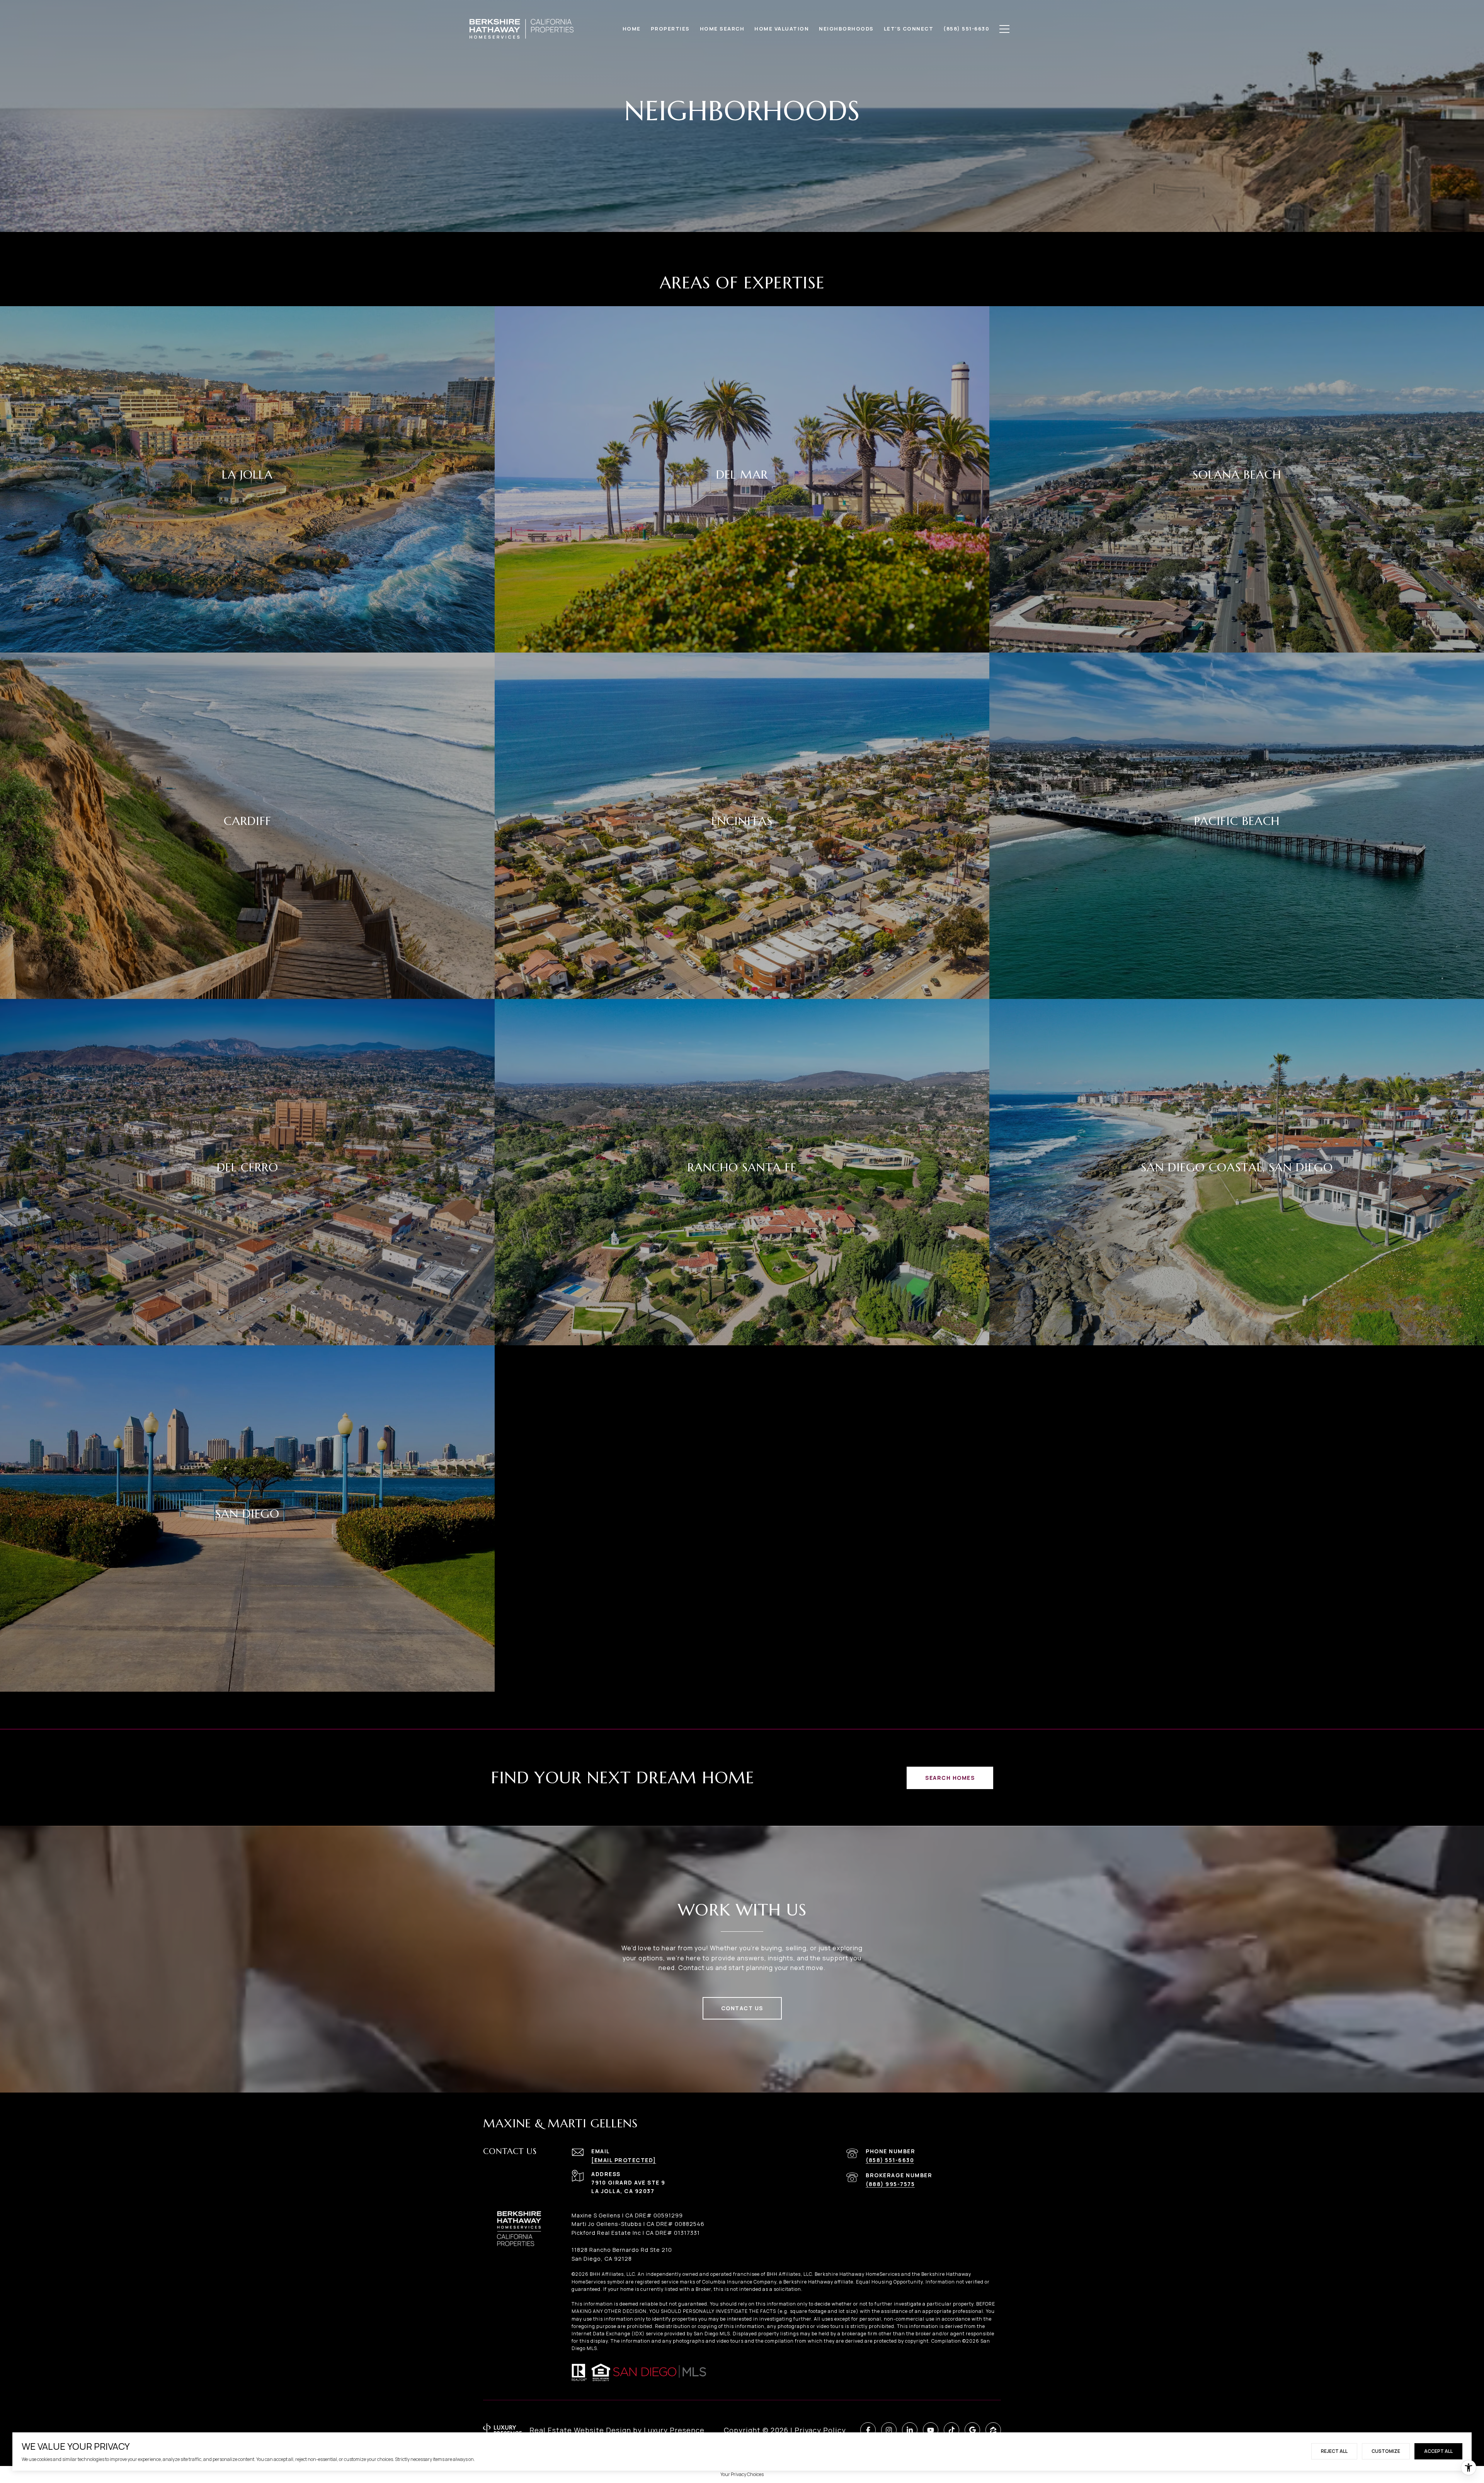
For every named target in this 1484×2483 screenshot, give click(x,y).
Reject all (1334, 2451)
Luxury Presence (674, 2430)
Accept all (1438, 2451)
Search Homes (950, 1778)
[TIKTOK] (951, 2430)
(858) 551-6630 (890, 2160)
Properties (670, 29)
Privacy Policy (820, 2430)
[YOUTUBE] (931, 2430)
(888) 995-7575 (890, 2184)
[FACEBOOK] (868, 2430)
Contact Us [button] (742, 2008)
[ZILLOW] (993, 2430)
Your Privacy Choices (742, 2474)
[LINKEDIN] (910, 2430)
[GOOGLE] (972, 2430)
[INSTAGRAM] (889, 2430)
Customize (1386, 2451)
